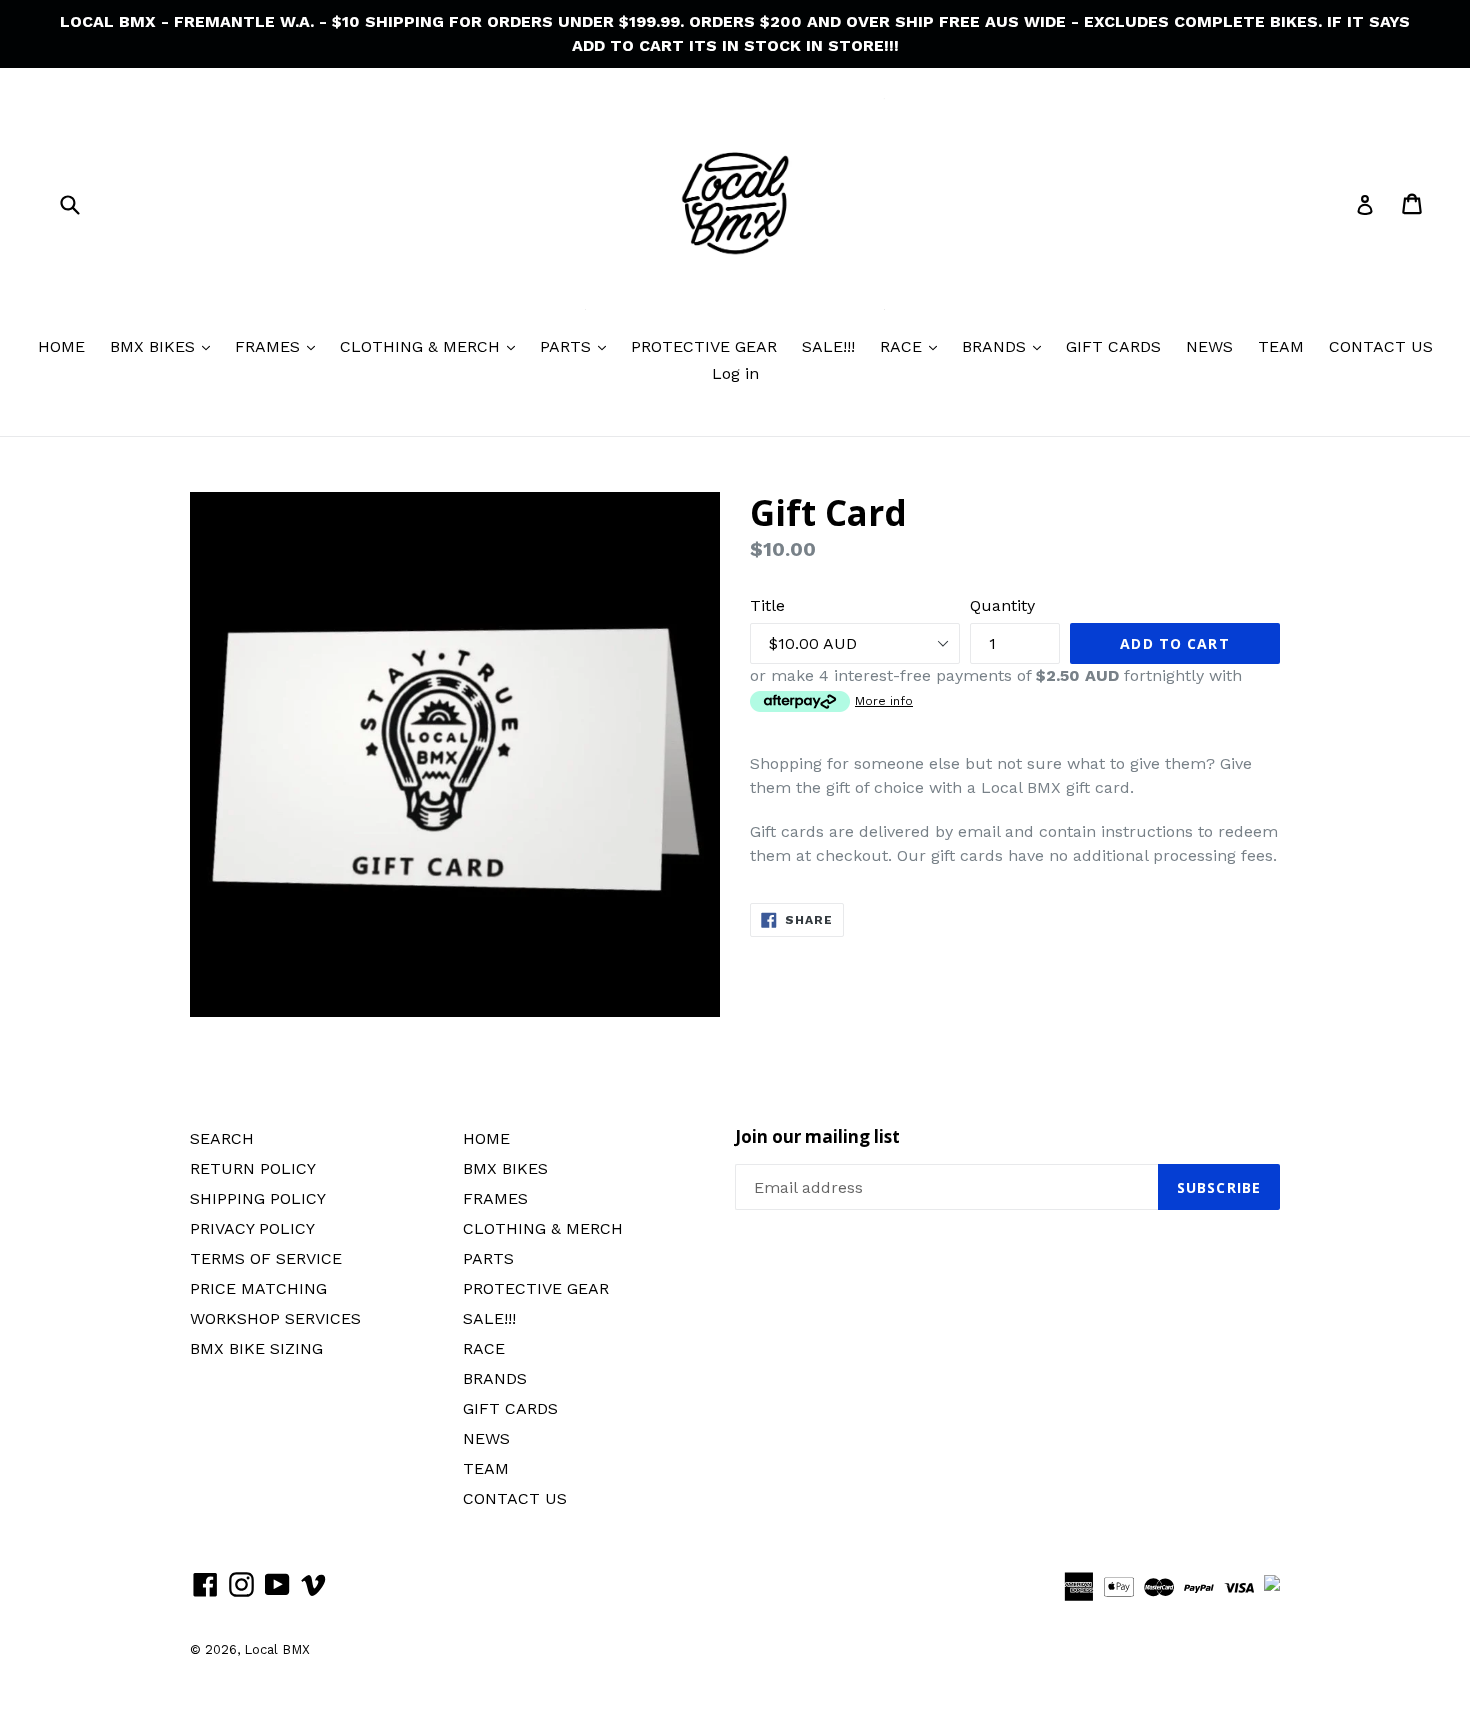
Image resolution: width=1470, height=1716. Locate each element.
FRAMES (270, 346)
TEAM (1281, 346)
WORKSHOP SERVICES (275, 1318)
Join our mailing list (817, 1137)
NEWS (1209, 346)
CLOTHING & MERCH (422, 346)
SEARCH (222, 1138)
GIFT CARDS (1113, 346)
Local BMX (277, 1649)
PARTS (568, 346)
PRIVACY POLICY (252, 1228)
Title (767, 605)
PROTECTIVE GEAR (704, 346)
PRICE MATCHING (258, 1288)
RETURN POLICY (253, 1168)
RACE (903, 346)
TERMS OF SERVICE (266, 1258)
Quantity (1002, 605)
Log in (735, 373)
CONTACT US (1381, 346)
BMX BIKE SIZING (256, 1348)
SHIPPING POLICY (258, 1198)
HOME (61, 346)
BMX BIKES (155, 346)
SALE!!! (828, 346)
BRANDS (996, 346)
